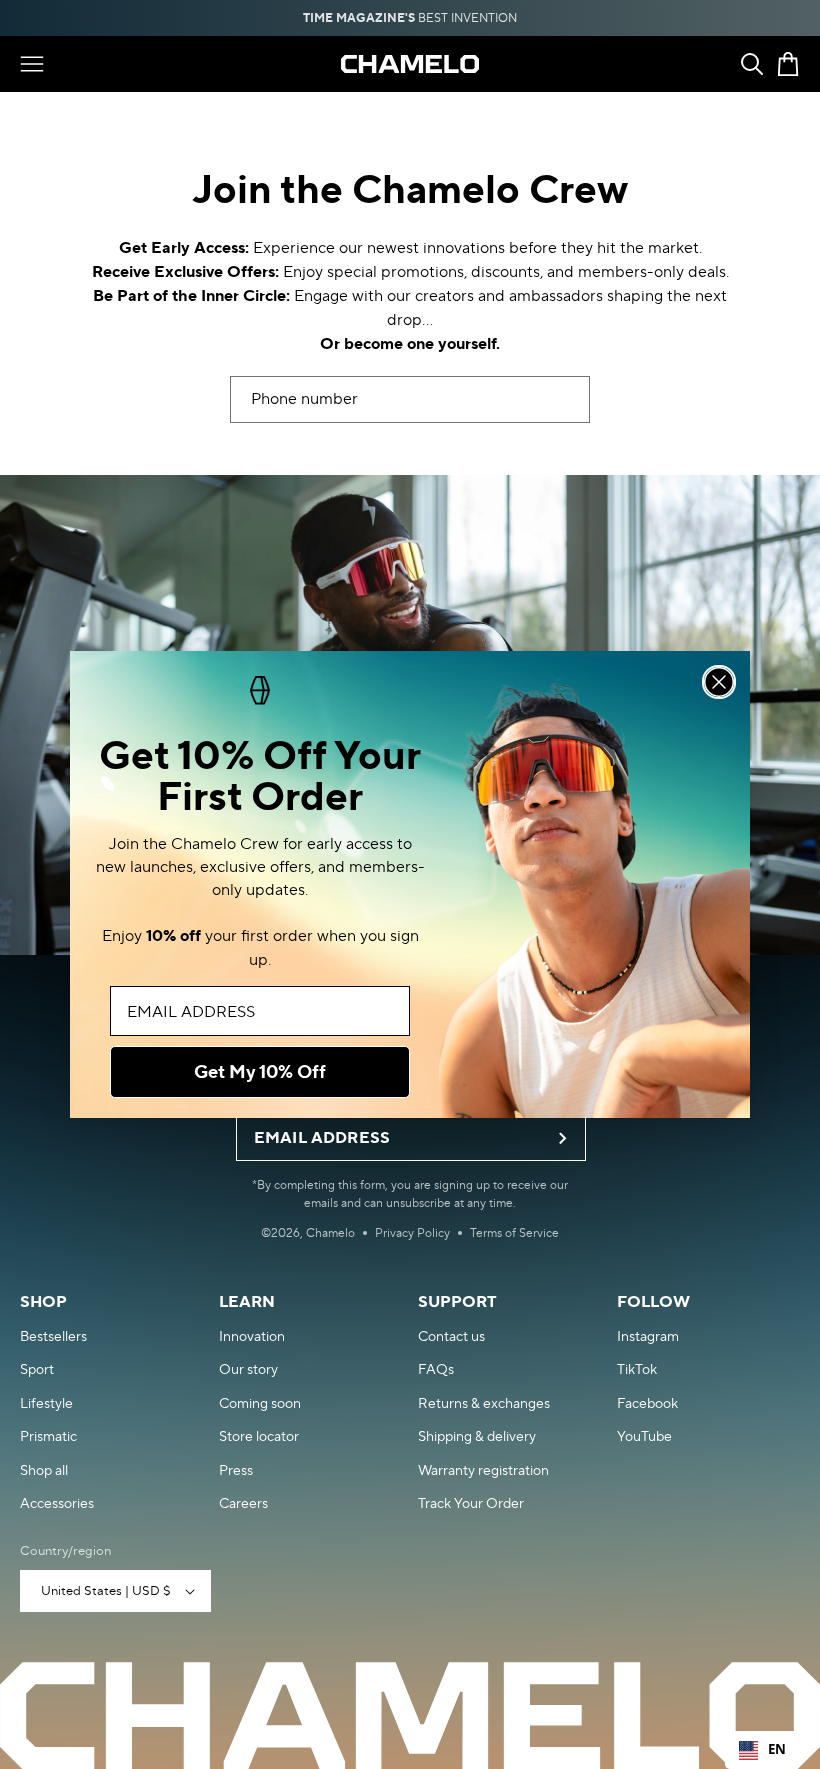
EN (777, 1749)
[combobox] (762, 1750)
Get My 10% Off (260, 1071)
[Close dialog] (719, 682)
